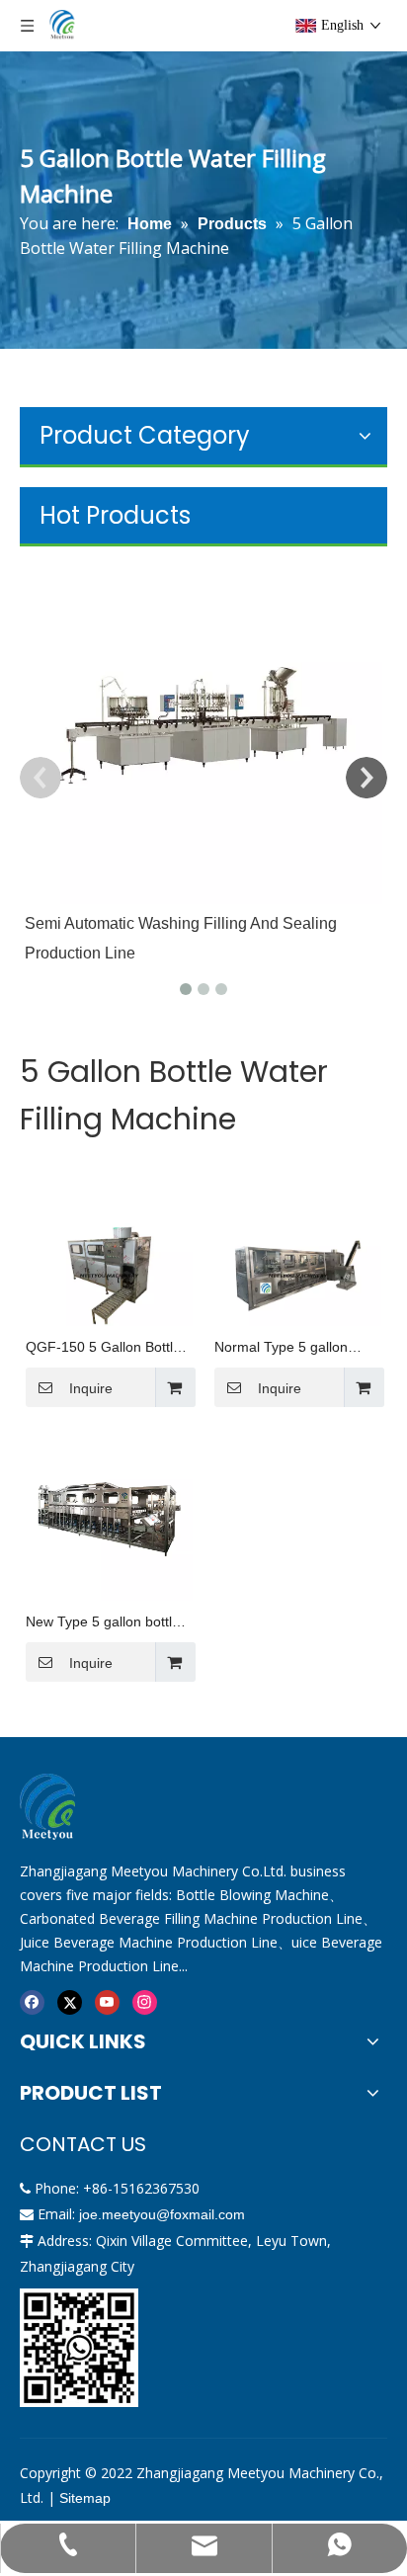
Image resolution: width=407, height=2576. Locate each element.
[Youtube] (107, 2001)
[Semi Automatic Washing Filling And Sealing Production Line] (203, 725)
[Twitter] (70, 2001)
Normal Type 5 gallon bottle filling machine (281, 1348)
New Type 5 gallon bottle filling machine (103, 1623)
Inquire (91, 1388)
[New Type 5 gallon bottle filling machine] (109, 1516)
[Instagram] (145, 2001)
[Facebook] (32, 2001)
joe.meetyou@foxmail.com (162, 2214)
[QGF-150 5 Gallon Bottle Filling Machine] (109, 1274)
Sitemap (85, 2498)
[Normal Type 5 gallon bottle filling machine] (298, 1274)
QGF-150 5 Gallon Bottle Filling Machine (103, 1348)
